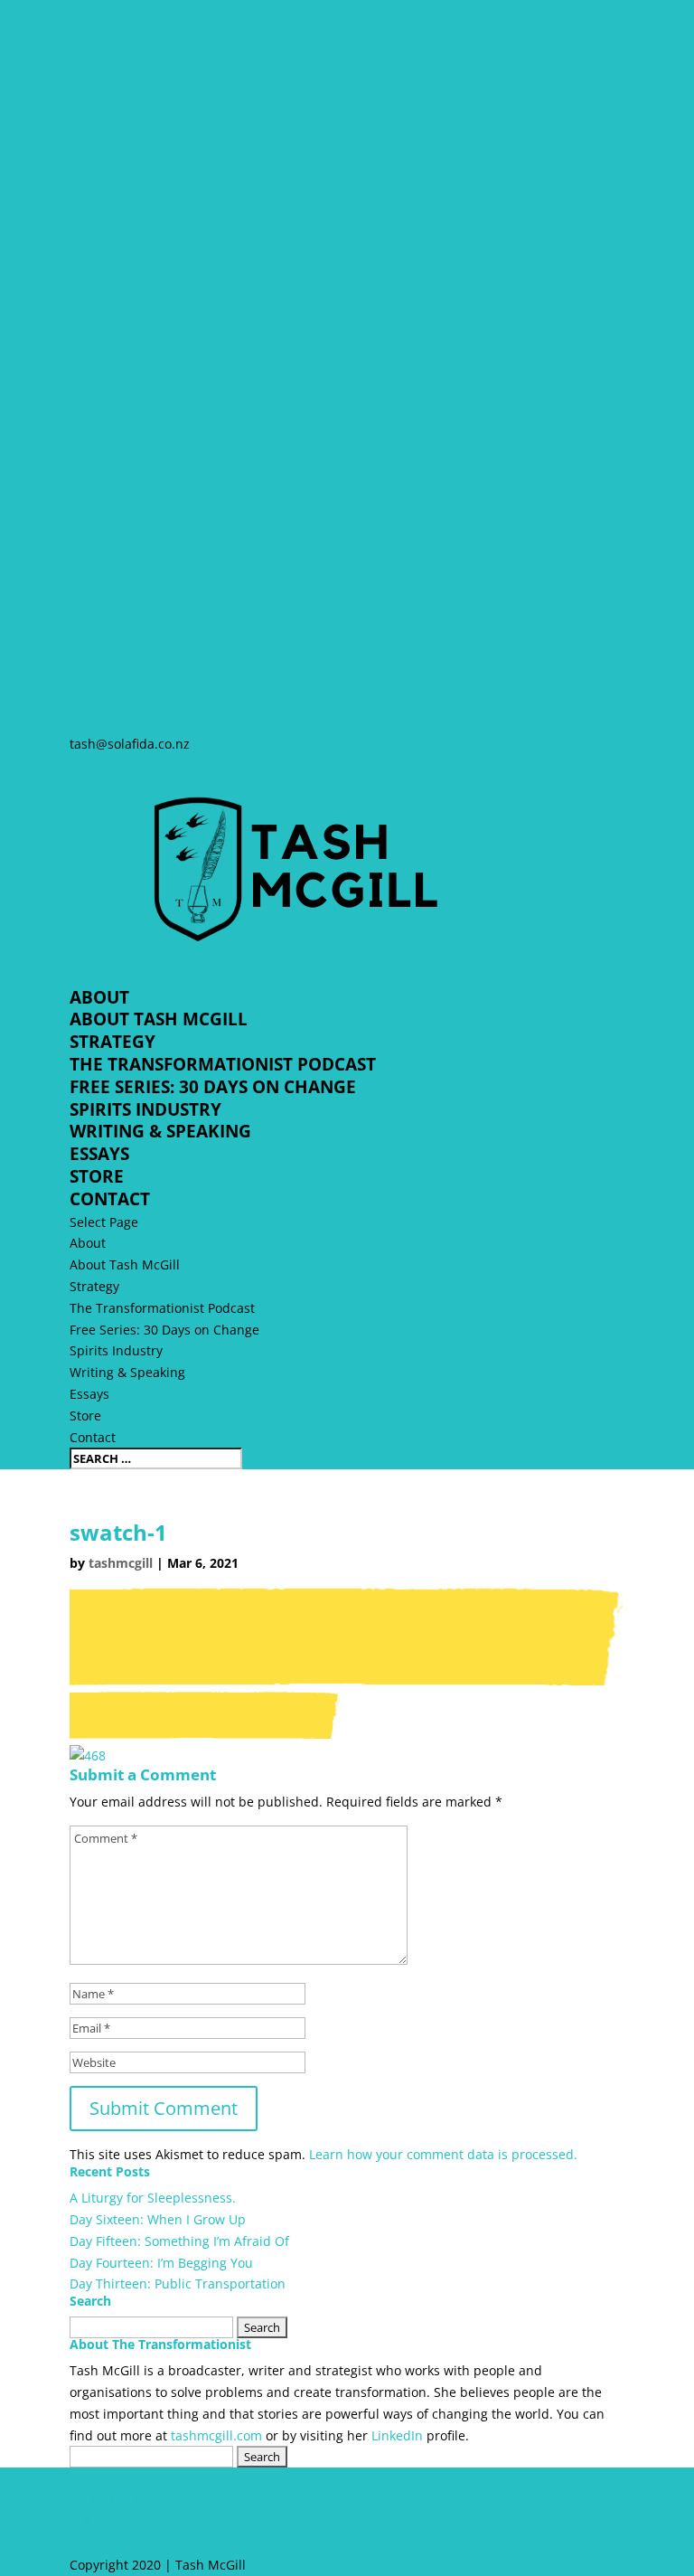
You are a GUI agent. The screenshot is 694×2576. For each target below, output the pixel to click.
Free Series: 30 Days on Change (213, 1087)
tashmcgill (121, 1563)
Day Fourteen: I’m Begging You (161, 2263)
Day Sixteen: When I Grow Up (158, 2219)
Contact (110, 1199)
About (99, 997)
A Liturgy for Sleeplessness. (153, 2198)
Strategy (113, 1042)
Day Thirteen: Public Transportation (178, 2283)
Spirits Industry (145, 1109)
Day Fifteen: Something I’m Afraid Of (179, 2241)
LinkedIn (397, 2435)
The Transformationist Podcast (223, 1064)
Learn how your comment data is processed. (443, 2154)
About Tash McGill (159, 1019)
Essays (99, 1154)
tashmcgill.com (216, 2435)
